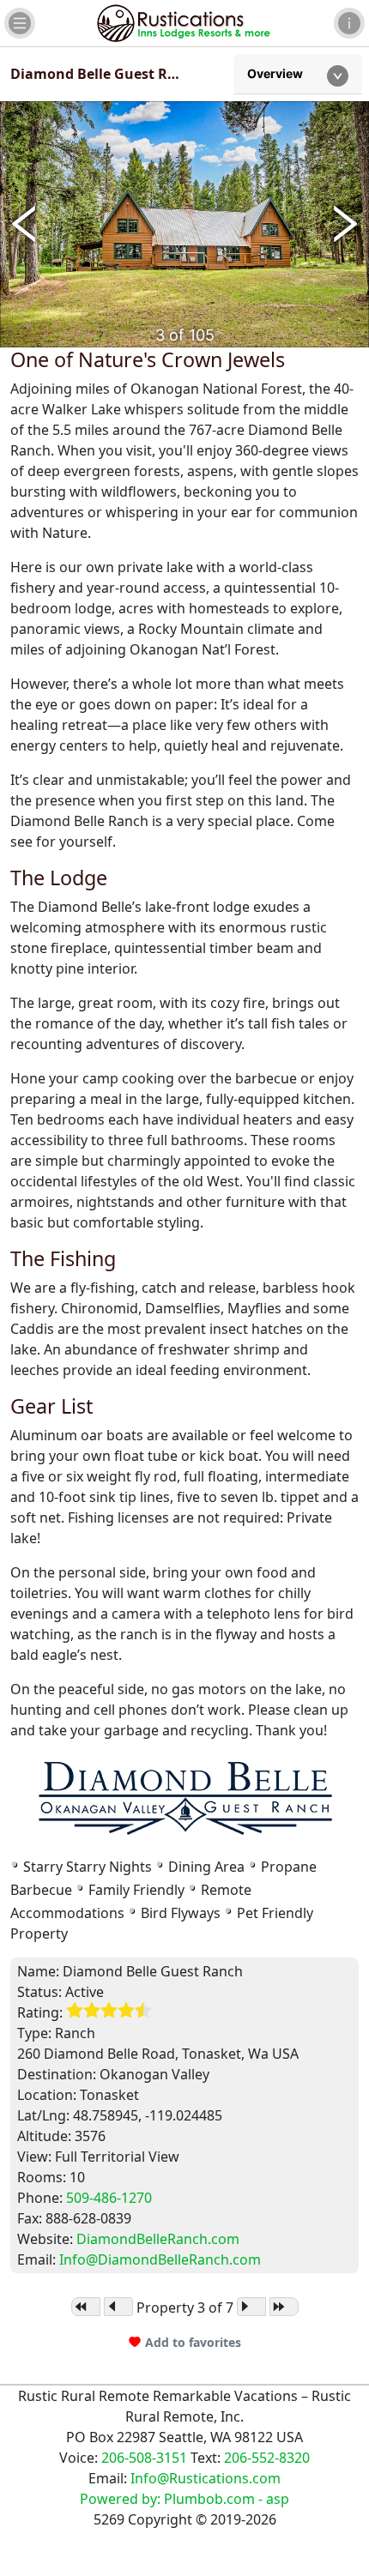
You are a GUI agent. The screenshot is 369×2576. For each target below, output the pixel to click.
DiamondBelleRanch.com (158, 2239)
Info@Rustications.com (206, 2478)
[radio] (75, 2011)
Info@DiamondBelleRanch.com (160, 2259)
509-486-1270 (109, 2198)
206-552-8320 (267, 2458)
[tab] (298, 74)
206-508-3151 (144, 2458)
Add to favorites (193, 2342)
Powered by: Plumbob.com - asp (184, 2499)
